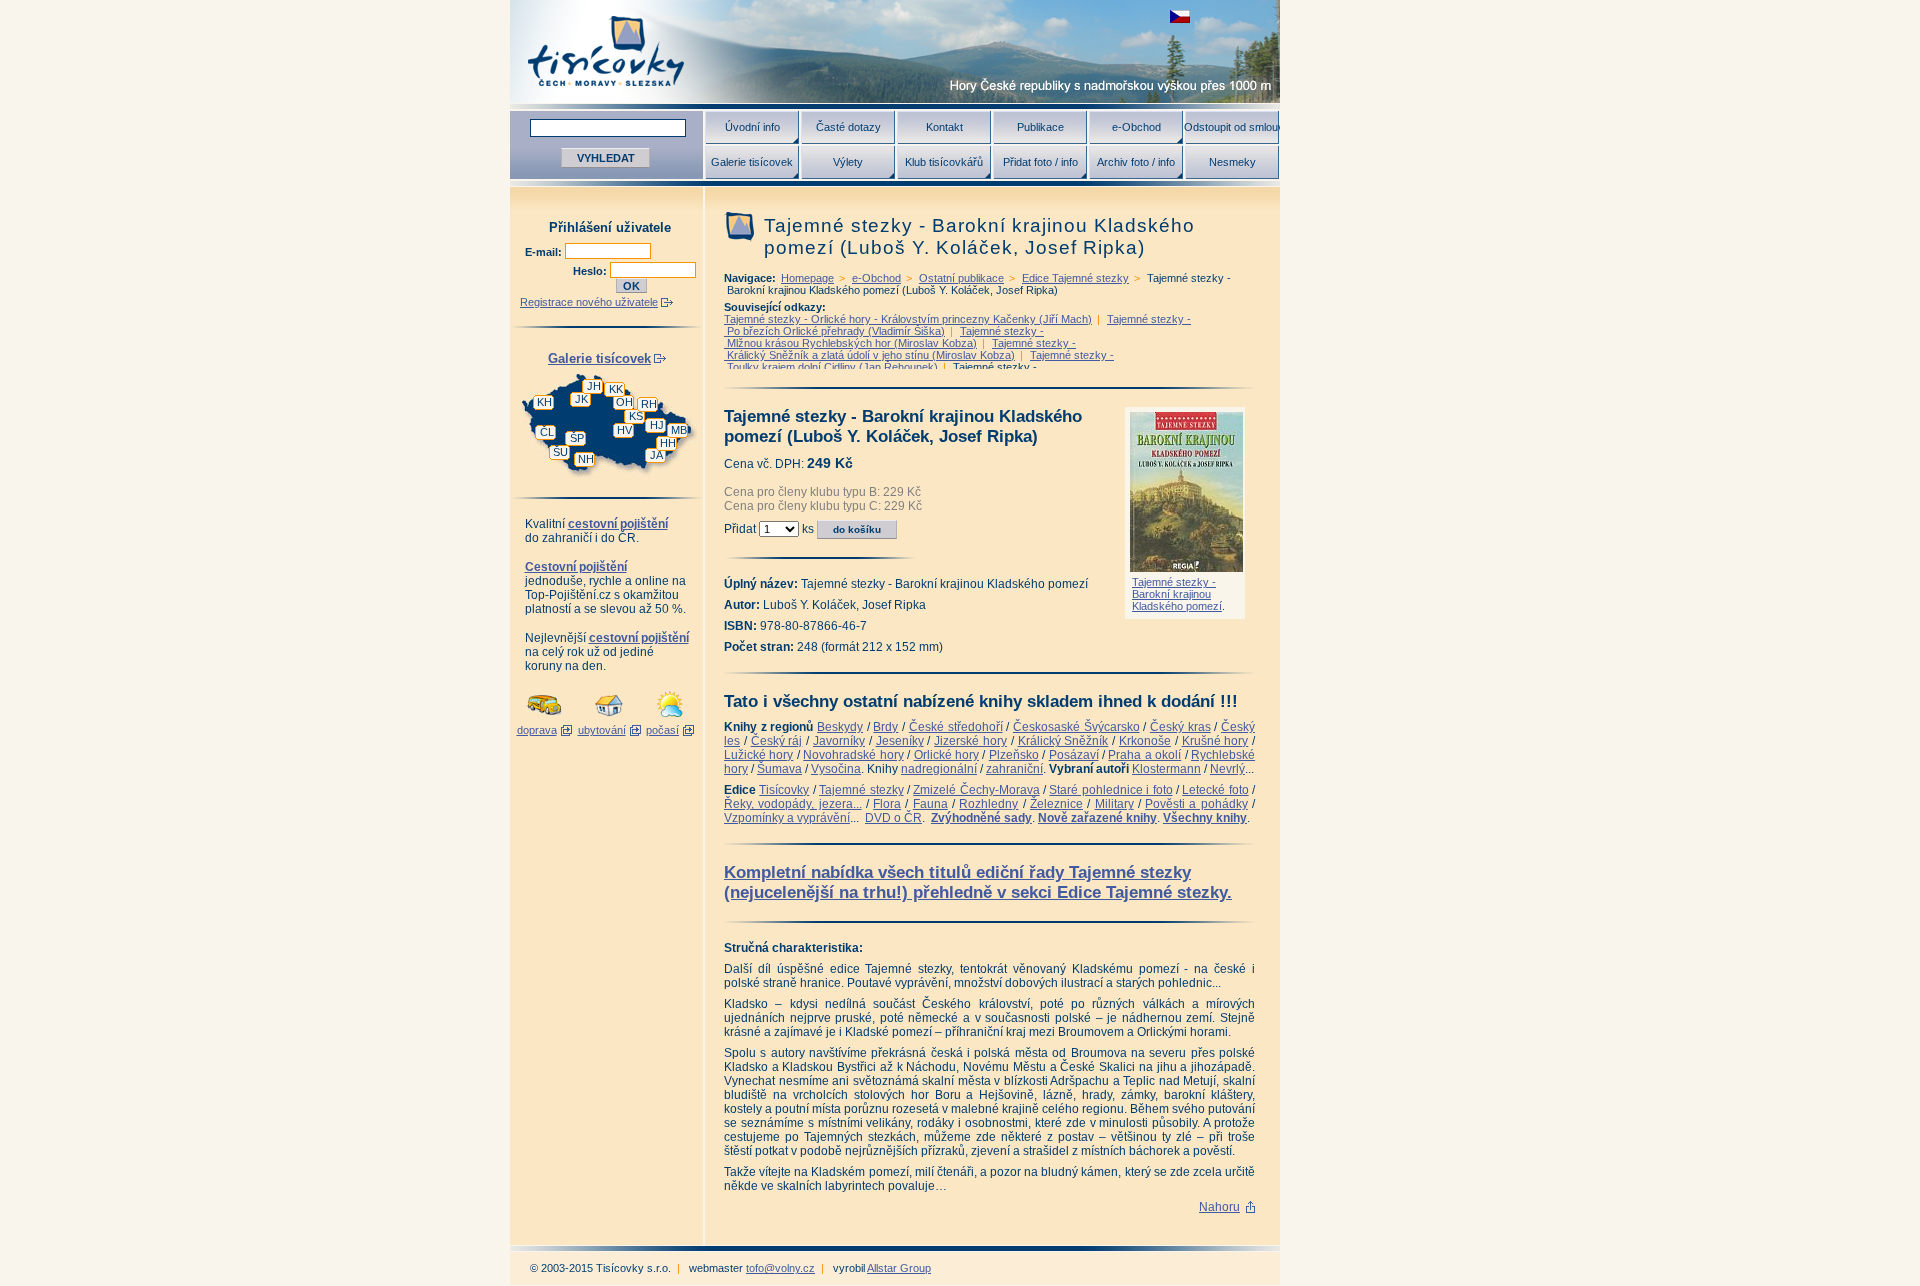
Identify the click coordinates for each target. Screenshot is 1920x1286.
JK (581, 399)
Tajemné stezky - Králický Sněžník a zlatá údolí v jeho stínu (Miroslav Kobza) (900, 349)
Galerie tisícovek (752, 162)
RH (649, 404)
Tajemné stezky (861, 790)
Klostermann (1166, 769)
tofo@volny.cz (780, 1268)
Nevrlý (1227, 769)
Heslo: (591, 271)
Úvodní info (752, 127)
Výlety (848, 162)
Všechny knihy (1205, 818)
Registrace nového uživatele (589, 302)
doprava (537, 730)
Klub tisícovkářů (944, 162)
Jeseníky (900, 741)
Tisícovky (784, 790)
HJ (657, 425)
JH (594, 386)
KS (636, 416)
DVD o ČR (893, 818)
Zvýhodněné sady (981, 818)
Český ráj (777, 741)
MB (679, 430)
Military (1114, 804)
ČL (547, 432)
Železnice (1056, 804)
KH (544, 402)
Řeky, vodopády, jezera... (793, 804)
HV (624, 430)
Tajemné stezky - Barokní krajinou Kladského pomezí (1177, 594)
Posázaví (1074, 755)
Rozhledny (988, 804)
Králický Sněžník (1063, 741)
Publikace (1040, 127)
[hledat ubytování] (609, 718)
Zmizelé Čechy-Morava (976, 790)
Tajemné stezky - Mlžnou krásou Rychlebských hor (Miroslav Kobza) (884, 337)
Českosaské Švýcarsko (1076, 727)
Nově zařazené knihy (1097, 818)
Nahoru (1219, 1207)
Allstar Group (899, 1268)
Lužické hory (758, 755)
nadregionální (939, 769)
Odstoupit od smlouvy (1232, 127)
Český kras (1180, 727)
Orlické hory (946, 755)
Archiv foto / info (1136, 162)
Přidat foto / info (1040, 162)
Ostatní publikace (961, 278)
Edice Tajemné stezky (1075, 278)
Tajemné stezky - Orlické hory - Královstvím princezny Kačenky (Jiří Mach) (908, 319)
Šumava (779, 769)
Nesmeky (1232, 162)
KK (616, 389)
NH (586, 459)
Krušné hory (1215, 741)
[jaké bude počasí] (670, 718)
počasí (662, 730)
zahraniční (1014, 769)
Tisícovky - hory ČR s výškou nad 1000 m (895, 51)
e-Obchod (1136, 127)
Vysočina (836, 769)
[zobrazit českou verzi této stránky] (1180, 16)
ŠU (560, 452)
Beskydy (840, 727)
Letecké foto (1215, 790)
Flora (887, 804)
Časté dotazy (848, 127)
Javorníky (839, 741)
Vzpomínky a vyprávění (787, 818)
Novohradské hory (853, 755)
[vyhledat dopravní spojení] (544, 718)
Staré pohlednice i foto (1110, 790)
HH (668, 443)
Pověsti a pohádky (1196, 804)
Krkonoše (1145, 741)
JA (656, 455)
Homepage (807, 278)
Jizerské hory (970, 741)
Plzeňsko (1014, 755)
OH (624, 402)
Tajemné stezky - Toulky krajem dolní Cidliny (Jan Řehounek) (919, 361)
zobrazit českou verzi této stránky (1180, 16)
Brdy (885, 727)
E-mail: (545, 252)
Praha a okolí (1144, 755)
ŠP (577, 438)
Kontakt (944, 127)
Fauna (930, 804)
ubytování (602, 730)
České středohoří (956, 727)
